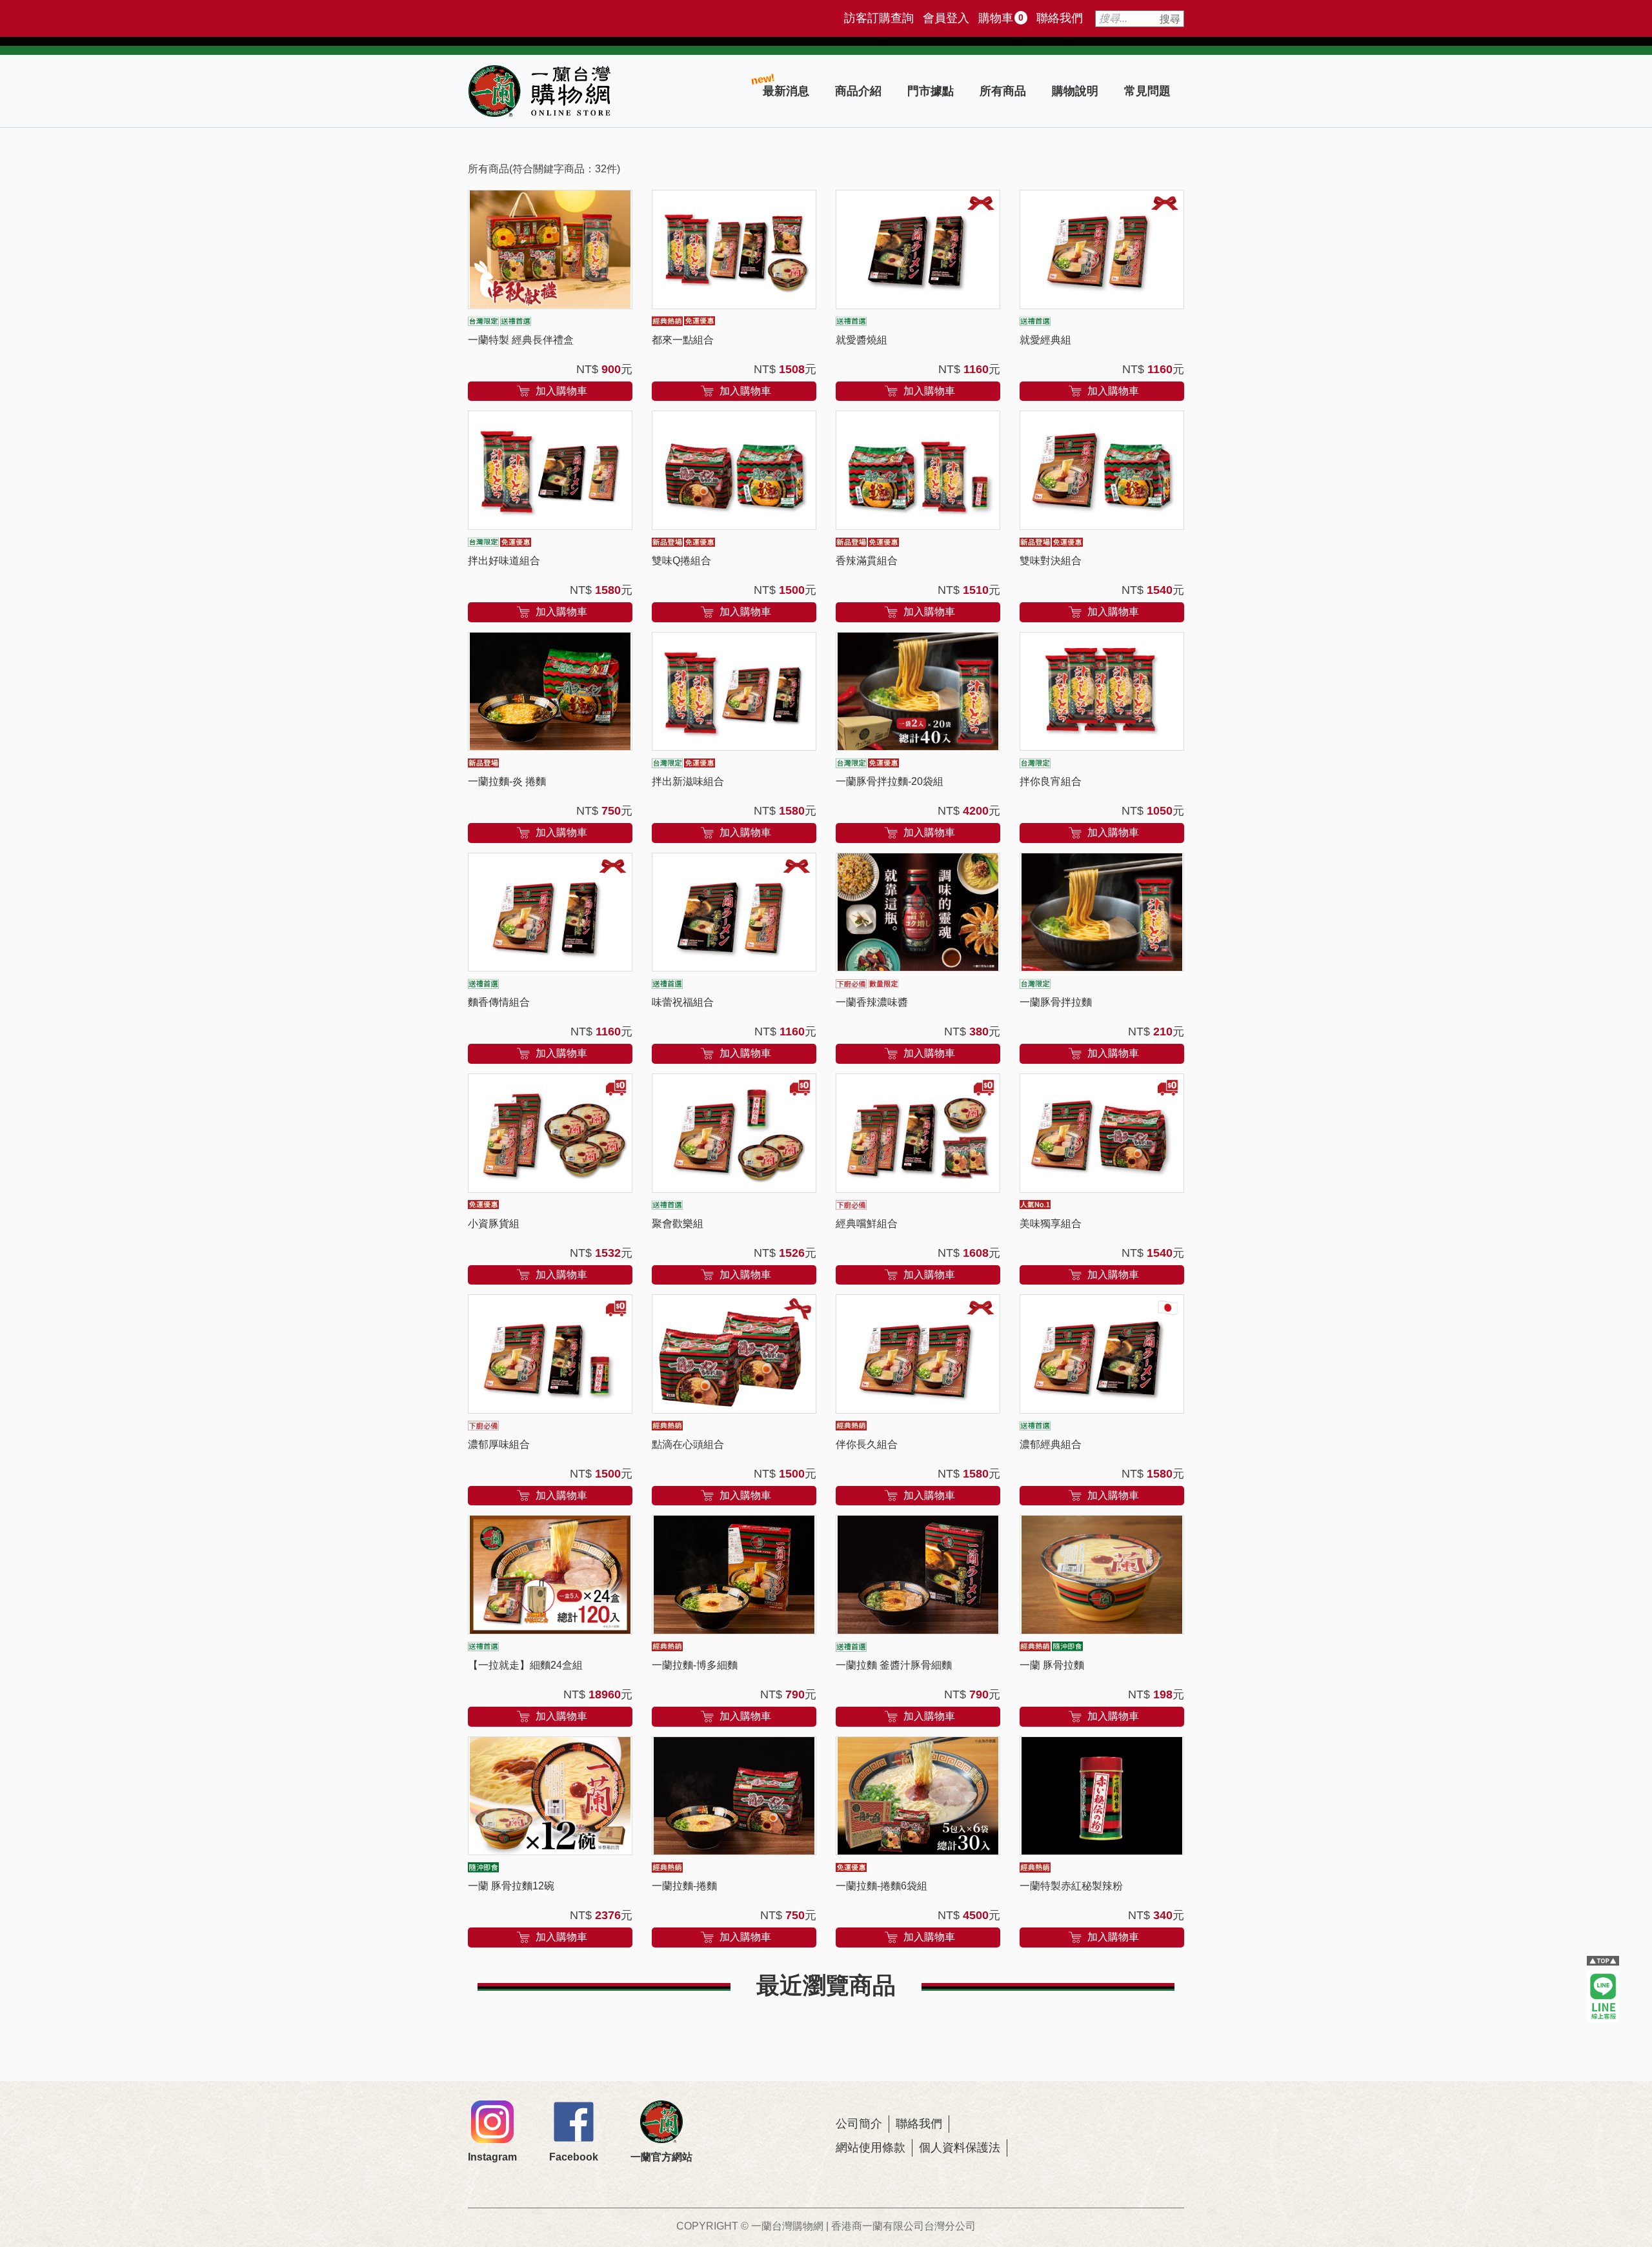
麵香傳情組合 (499, 1002)
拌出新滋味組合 (688, 781)
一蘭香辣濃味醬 (872, 1002)
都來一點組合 (683, 340)
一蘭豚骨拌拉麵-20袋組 (890, 781)
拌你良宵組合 (1051, 781)
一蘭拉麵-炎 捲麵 (507, 781)
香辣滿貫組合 (867, 561)
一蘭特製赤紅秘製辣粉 (1071, 1886)
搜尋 (1170, 19)
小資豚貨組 (494, 1224)
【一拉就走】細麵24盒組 (525, 1665)
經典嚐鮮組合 (867, 1224)
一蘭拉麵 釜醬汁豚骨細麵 (894, 1665)
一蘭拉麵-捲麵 (684, 1886)
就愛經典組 (1045, 340)
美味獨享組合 (1051, 1224)
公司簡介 (859, 2124)
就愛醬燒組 (861, 340)
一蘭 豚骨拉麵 (1052, 1665)
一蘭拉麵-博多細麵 (695, 1665)
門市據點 (931, 91)
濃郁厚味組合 (499, 1444)
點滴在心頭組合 (688, 1444)
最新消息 (786, 91)
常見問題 (1147, 91)
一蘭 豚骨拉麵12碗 (511, 1886)
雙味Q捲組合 (681, 561)
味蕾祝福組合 (683, 1002)
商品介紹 (858, 91)
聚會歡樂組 (678, 1224)
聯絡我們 (1060, 18)
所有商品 (1003, 91)
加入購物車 (560, 390)
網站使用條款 (871, 2148)
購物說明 (1075, 91)
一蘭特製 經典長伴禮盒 (521, 340)
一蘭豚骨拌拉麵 (1056, 1002)
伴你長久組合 (867, 1444)
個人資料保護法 (960, 2148)
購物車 (1001, 18)
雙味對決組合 (1051, 561)
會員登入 (946, 18)
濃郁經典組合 (1051, 1444)
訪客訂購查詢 (879, 18)
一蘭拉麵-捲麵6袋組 (881, 1886)
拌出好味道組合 (504, 561)
